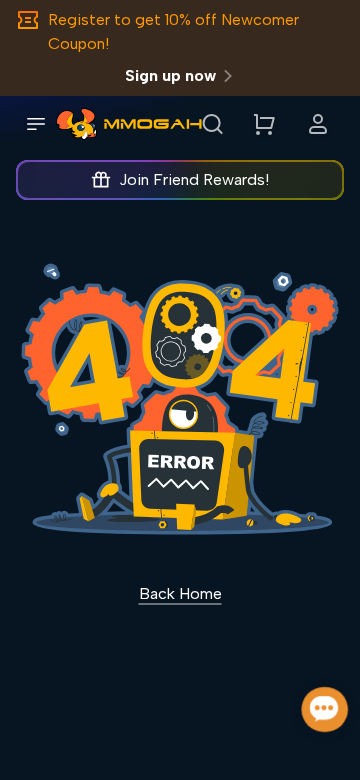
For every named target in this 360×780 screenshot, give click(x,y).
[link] (76, 124)
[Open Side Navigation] (36, 124)
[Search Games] (212, 124)
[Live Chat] (325, 709)
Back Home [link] (180, 593)
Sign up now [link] (170, 75)
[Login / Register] (318, 124)
